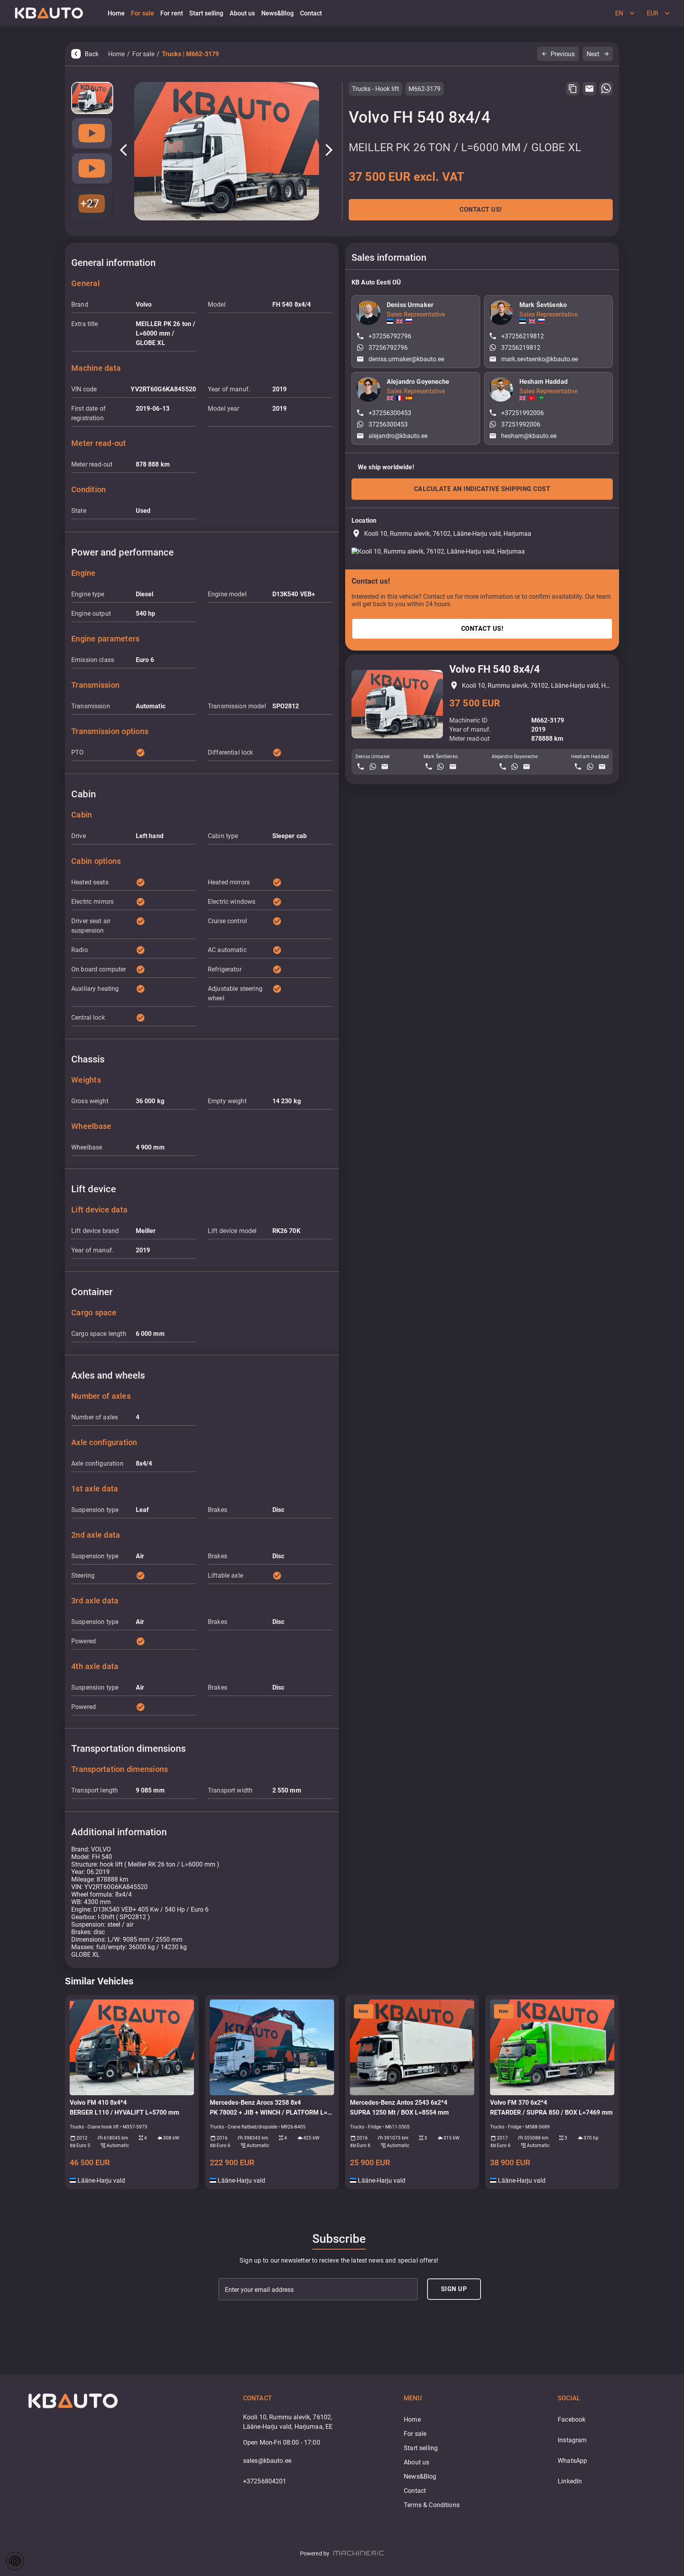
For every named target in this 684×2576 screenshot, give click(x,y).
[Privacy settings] (15, 2561)
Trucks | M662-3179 (190, 54)
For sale (143, 54)
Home (116, 54)
